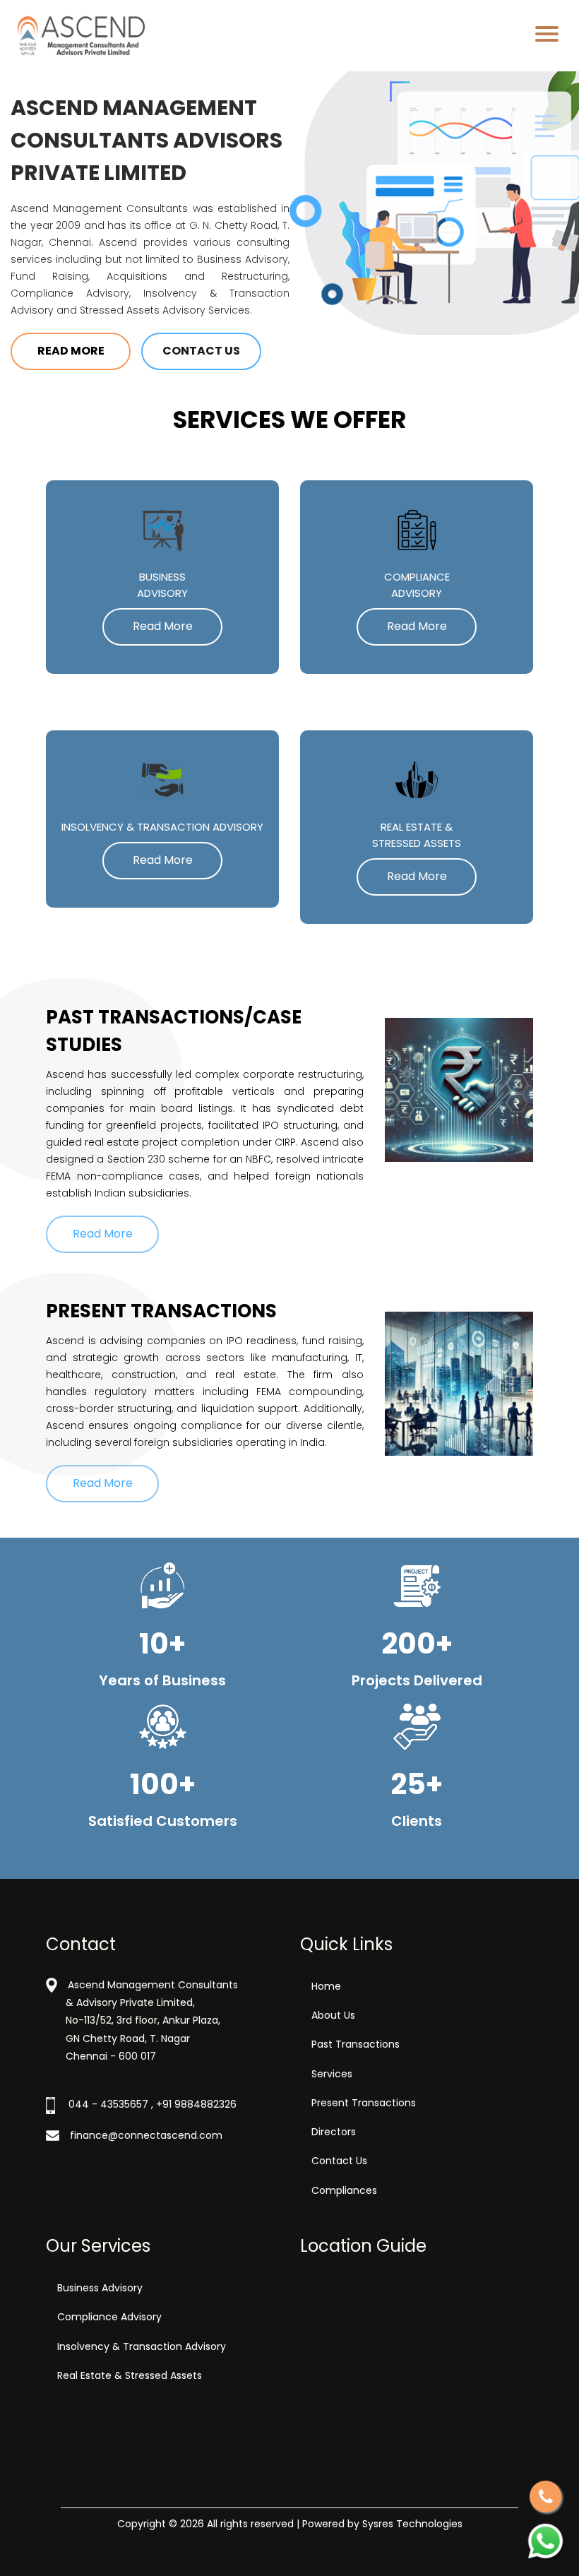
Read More (71, 351)
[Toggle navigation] (547, 36)
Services (332, 2074)
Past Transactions (356, 2044)
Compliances (344, 2190)
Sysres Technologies (412, 2524)
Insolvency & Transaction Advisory (142, 2346)
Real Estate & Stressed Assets (130, 2375)
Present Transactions (364, 2103)
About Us (333, 2015)
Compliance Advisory (109, 2317)
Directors (334, 2132)
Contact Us (201, 351)
